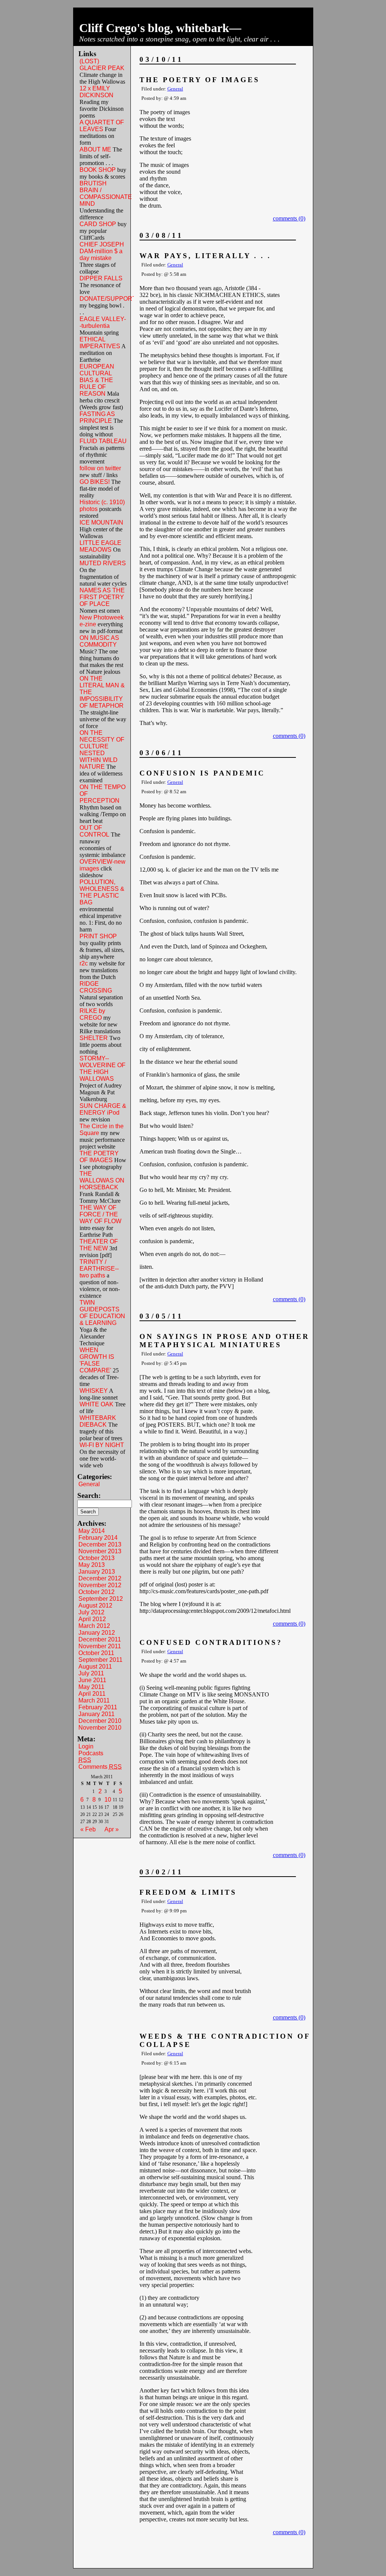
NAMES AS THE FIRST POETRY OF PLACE (102, 597)
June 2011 (92, 1680)
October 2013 (96, 1558)
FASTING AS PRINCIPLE (97, 417)
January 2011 (96, 1714)
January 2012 (97, 1633)
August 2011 (95, 1667)
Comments (100, 1767)
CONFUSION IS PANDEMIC (202, 773)
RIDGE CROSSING (96, 987)
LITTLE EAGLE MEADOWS (100, 546)
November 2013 (100, 1551)
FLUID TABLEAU (103, 441)
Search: (89, 1495)
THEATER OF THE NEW (99, 1245)
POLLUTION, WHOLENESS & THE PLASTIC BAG (102, 892)
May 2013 (92, 1565)
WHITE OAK (96, 1404)
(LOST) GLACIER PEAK (102, 65)
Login (86, 1746)
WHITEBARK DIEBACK (98, 1421)
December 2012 (100, 1578)
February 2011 (98, 1707)
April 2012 (92, 1619)
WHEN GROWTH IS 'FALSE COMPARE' (97, 1360)
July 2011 (91, 1673)
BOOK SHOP (98, 170)
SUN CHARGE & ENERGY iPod (103, 1109)
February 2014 (98, 1538)
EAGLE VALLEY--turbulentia (103, 322)
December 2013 (100, 1544)
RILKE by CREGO (92, 1014)
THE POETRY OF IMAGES (99, 1157)
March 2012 (94, 1626)
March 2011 (94, 1700)
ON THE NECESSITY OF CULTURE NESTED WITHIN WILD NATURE (102, 750)
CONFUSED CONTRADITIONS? (211, 1642)
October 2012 (96, 1592)
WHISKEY (94, 1391)
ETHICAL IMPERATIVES (100, 343)
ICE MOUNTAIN (101, 522)
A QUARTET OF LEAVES (102, 126)
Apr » (112, 1829)
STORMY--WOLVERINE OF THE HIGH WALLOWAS (103, 1068)
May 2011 (91, 1687)
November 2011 (100, 1646)
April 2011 (92, 1694)
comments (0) (289, 218)
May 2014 (92, 1531)
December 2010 (100, 1721)
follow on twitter (100, 468)
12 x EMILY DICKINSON (96, 92)
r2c (84, 963)
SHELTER (94, 1038)
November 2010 (100, 1728)
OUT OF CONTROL (94, 831)
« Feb (88, 1829)
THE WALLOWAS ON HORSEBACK (102, 1180)
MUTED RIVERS (103, 563)
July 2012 (91, 1612)
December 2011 (100, 1639)
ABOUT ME (95, 149)
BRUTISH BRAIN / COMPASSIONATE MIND (106, 194)
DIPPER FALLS (101, 278)
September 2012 (101, 1599)
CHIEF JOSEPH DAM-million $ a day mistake (102, 251)
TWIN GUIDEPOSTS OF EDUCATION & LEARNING (102, 1313)
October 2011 (96, 1653)
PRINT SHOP (98, 936)
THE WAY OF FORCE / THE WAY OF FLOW (100, 1214)
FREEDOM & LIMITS (188, 1892)
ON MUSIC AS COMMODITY (99, 641)
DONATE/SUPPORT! (109, 299)
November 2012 (100, 1585)
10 (108, 1800)
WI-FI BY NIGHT (102, 1445)
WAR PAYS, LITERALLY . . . (205, 256)
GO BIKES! (95, 482)
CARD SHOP (98, 224)
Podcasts (91, 1753)
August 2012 (95, 1605)
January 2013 (97, 1572)
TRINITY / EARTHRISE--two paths (99, 1269)
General (89, 1484)
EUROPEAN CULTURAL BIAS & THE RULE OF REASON (97, 380)
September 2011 (100, 1660)
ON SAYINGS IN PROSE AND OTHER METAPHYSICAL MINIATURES (224, 1341)
